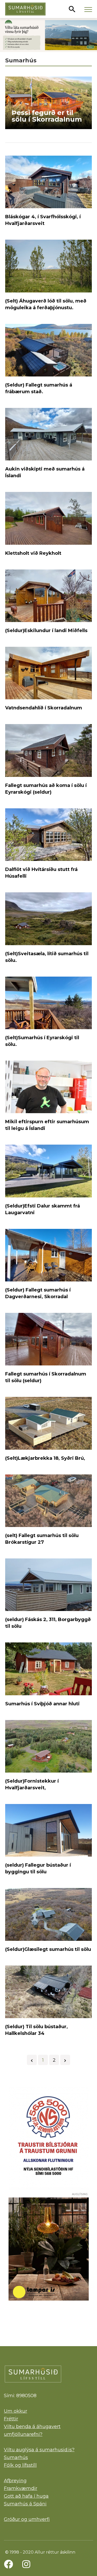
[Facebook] (8, 2564)
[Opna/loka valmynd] (88, 9)
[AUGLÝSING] (49, 2249)
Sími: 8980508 (20, 2396)
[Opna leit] (72, 9)
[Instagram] (26, 2564)
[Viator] (48, 35)
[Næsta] (65, 2060)
